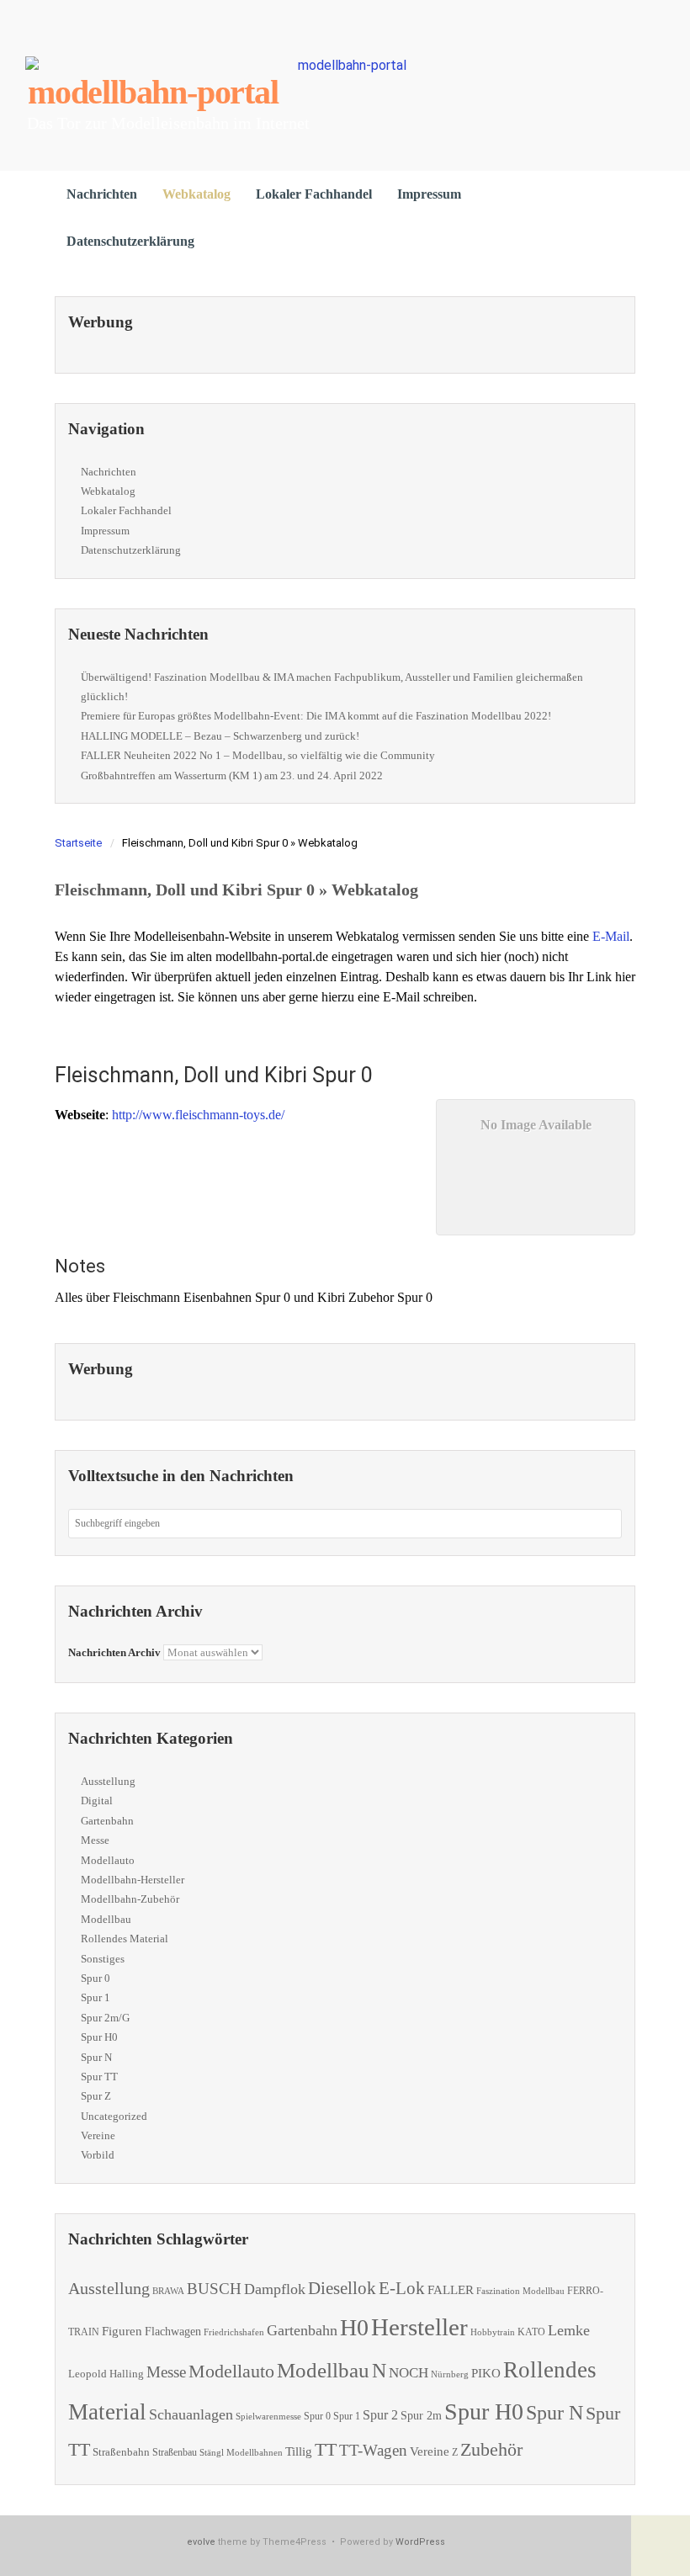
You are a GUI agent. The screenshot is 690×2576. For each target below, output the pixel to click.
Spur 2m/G (105, 2018)
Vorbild (98, 2155)
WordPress (420, 2542)
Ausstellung (108, 1781)
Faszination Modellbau (520, 2291)
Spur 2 (380, 2415)
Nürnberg (450, 2374)
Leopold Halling (106, 2374)
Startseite (78, 843)
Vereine (98, 2135)
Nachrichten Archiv (114, 1652)
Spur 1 (96, 1997)
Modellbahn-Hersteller (133, 1880)
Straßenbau (175, 2452)
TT (326, 2449)
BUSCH (214, 2289)
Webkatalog (196, 194)
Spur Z (96, 2096)
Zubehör (491, 2449)
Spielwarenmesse (268, 2416)
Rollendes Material (125, 1939)
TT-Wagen (373, 2450)
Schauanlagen (191, 2414)
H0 (354, 2327)
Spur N (96, 2057)
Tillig (299, 2451)
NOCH (409, 2373)
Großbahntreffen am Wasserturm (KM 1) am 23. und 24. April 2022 (232, 775)
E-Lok (402, 2288)
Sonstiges (103, 1959)
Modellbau (106, 1919)
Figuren (122, 2331)
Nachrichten (102, 194)
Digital (97, 1801)
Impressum (429, 194)
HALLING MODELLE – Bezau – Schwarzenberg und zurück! (220, 736)
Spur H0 (99, 2037)
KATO (531, 2332)
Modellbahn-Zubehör (130, 1899)
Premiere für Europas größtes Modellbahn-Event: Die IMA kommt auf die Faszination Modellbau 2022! (316, 716)
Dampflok (275, 2289)
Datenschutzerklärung (130, 241)
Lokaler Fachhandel (314, 194)
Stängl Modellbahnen (241, 2452)
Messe (95, 1840)
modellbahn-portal (153, 92)
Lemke (569, 2330)
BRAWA (168, 2291)
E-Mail (611, 936)
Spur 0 (96, 1978)
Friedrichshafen (234, 2332)
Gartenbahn (107, 1821)
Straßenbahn (121, 2452)
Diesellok (342, 2288)
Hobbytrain (493, 2332)
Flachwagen (173, 2331)
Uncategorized (114, 2116)
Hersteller (419, 2327)
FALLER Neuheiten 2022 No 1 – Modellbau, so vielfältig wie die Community (258, 755)
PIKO (486, 2373)
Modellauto (108, 1860)
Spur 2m (421, 2416)
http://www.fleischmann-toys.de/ (198, 1115)
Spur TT (99, 2077)
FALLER (451, 2289)
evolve (201, 2542)
